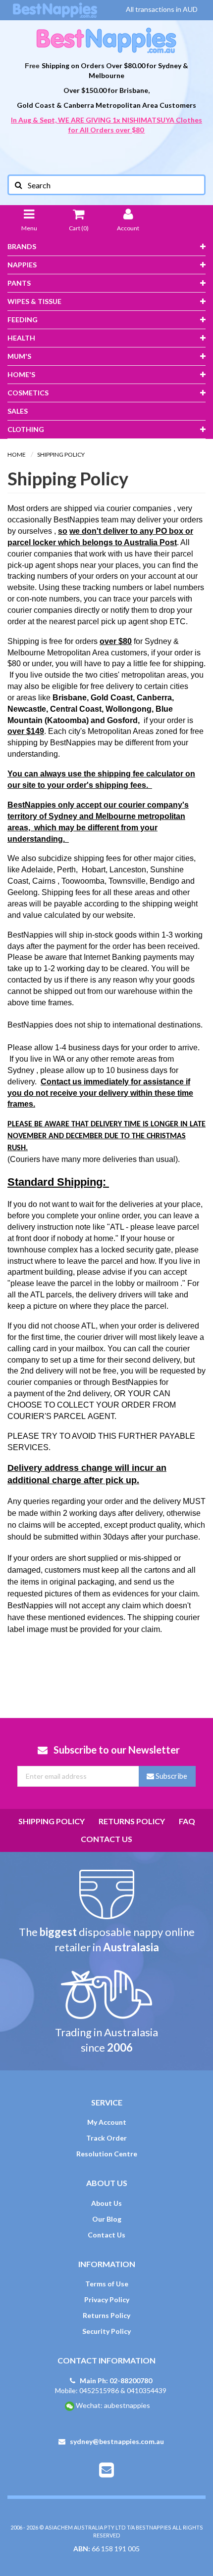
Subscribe (171, 1776)
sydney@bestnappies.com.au (116, 2441)
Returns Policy (132, 1821)
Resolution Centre (107, 2154)
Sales (18, 411)
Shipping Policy (52, 1821)
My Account (107, 2122)
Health (21, 338)
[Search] (18, 185)
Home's (21, 374)
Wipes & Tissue (34, 301)
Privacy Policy (107, 2299)
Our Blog (107, 2219)
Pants (19, 283)
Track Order (106, 2138)
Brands (22, 246)
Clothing (26, 429)
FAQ (187, 1821)
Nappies (22, 265)
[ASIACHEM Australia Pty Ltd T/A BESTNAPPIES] (106, 40)
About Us (106, 2203)
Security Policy (106, 2331)
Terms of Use (107, 2284)
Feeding (23, 320)
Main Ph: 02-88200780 (115, 2381)
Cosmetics (28, 393)
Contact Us (106, 1839)
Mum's (19, 356)
